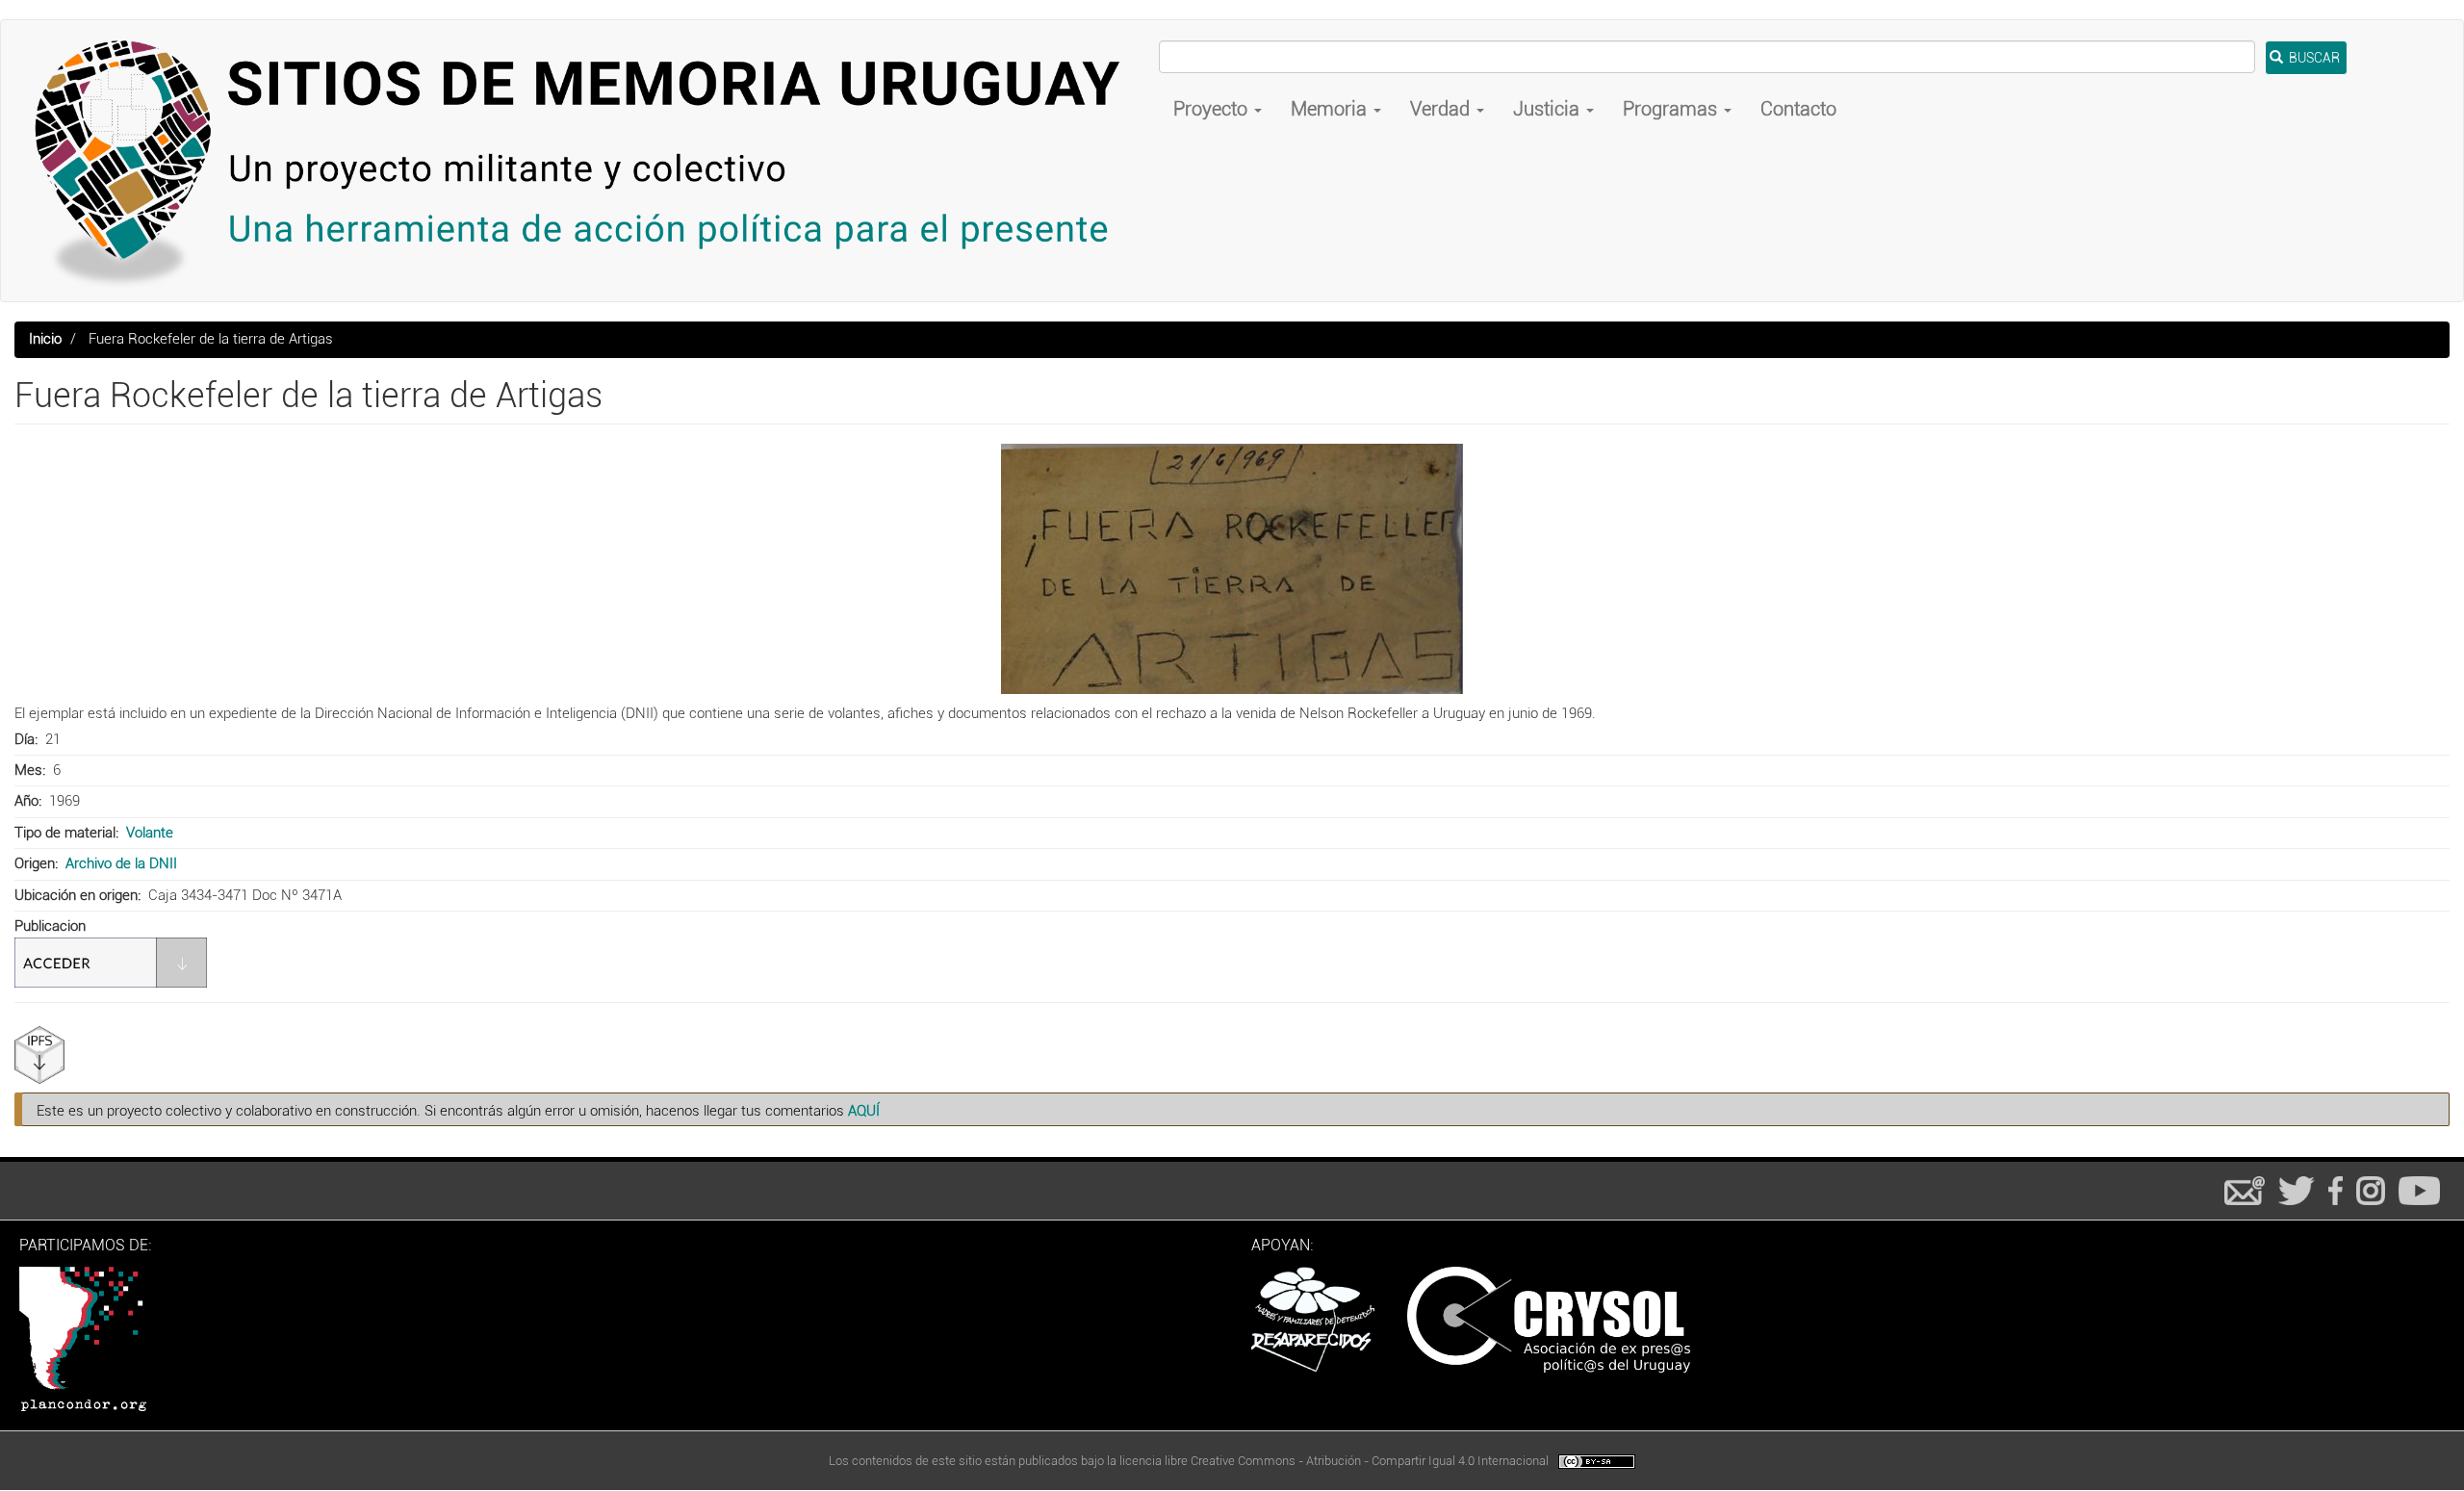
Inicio (45, 339)
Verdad (1442, 109)
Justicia (1549, 109)
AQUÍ (864, 1111)
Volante (150, 833)
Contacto (1798, 109)
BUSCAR (2313, 58)
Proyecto (1213, 109)
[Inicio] (587, 161)
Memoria (1331, 109)
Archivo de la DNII (121, 863)
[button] (1232, 569)
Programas (1672, 109)
